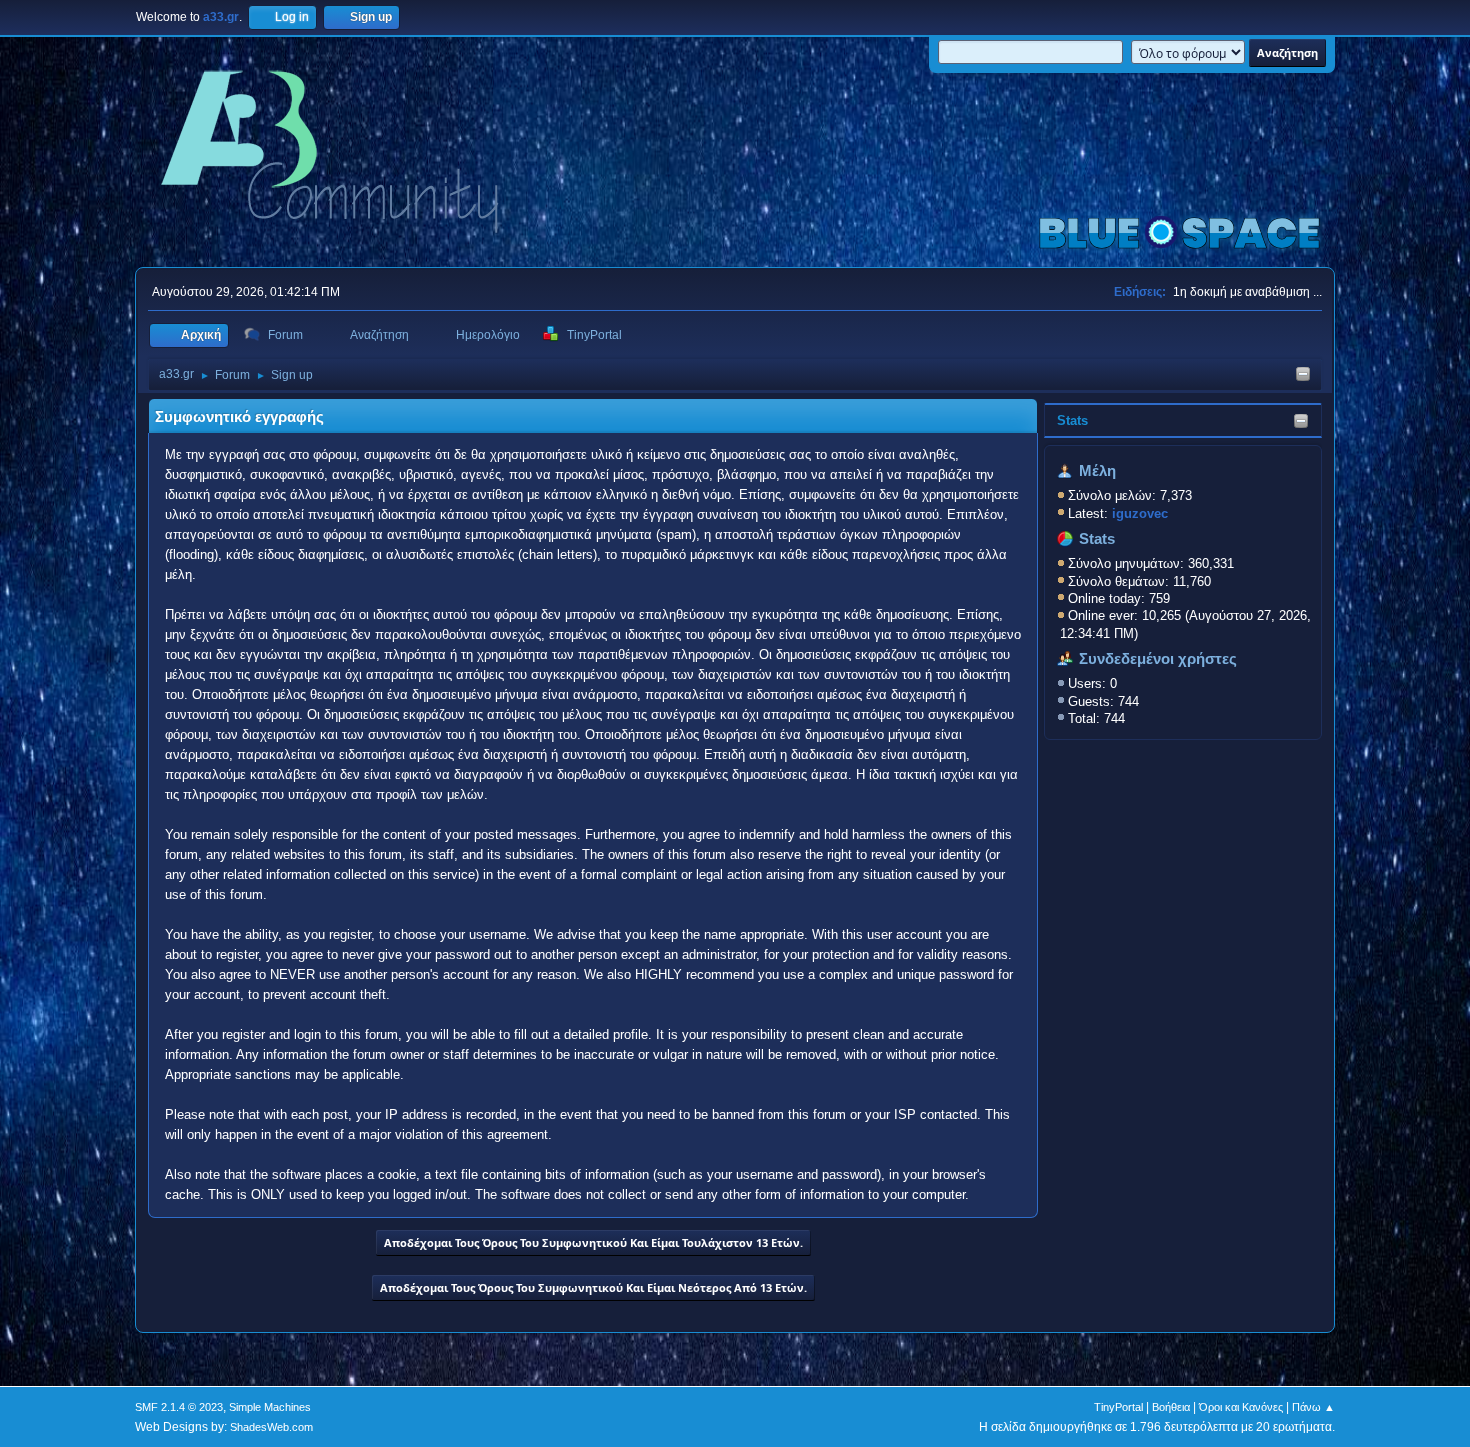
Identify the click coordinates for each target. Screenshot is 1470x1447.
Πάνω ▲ (1313, 1407)
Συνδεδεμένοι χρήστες (1158, 659)
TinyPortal (1118, 1407)
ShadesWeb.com (271, 1427)
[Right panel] (1303, 375)
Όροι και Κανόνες (1241, 1407)
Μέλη (1097, 471)
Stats (1072, 420)
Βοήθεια (1171, 1407)
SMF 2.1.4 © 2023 (179, 1407)
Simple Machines (270, 1407)
